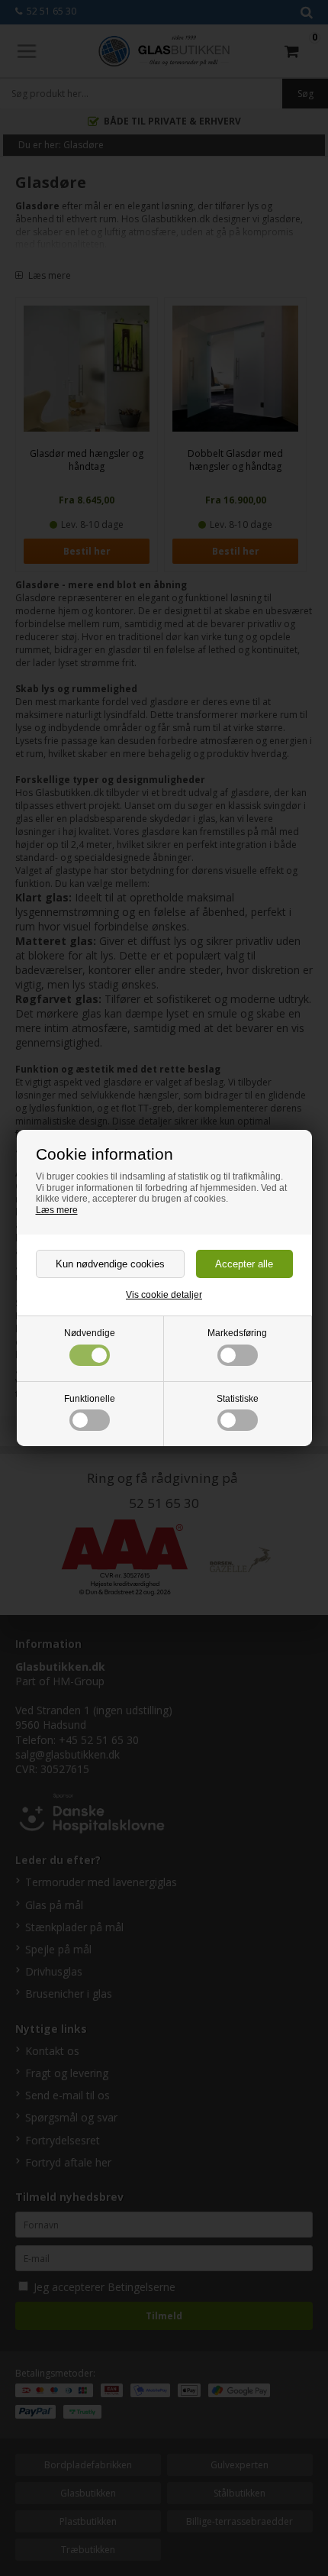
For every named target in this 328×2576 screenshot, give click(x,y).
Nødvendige (90, 1333)
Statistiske (238, 1399)
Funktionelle (90, 1399)
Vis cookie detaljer (164, 1295)
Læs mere (57, 1210)
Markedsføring (237, 1333)
